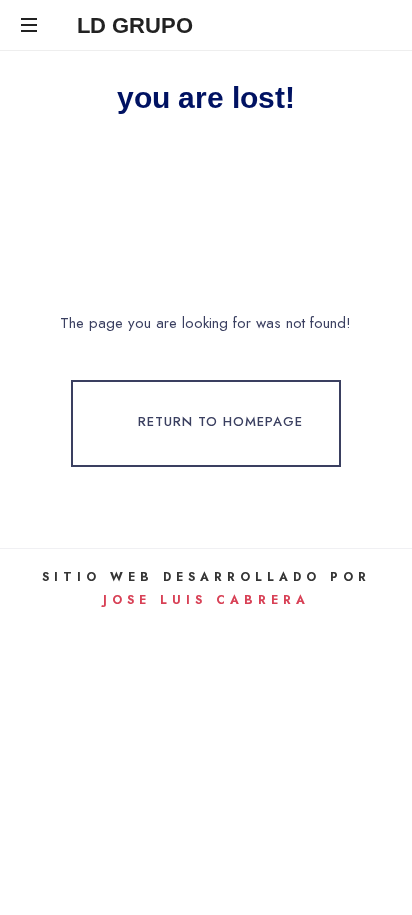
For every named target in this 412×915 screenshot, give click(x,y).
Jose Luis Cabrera (206, 600)
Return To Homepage (220, 422)
